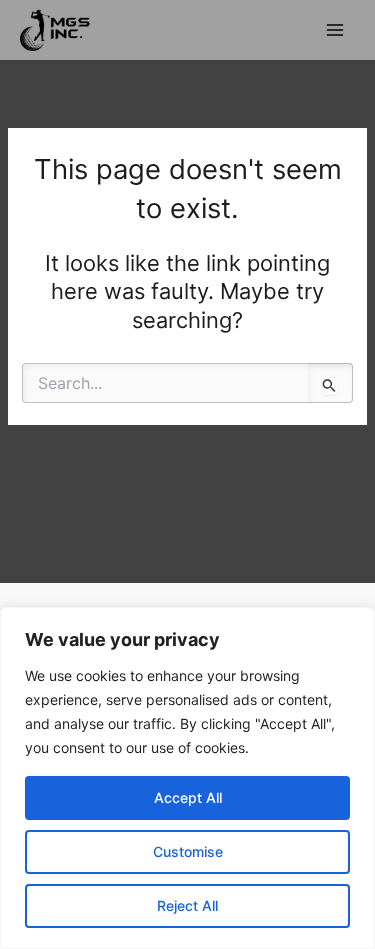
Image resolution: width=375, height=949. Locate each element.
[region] (187, 778)
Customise (188, 851)
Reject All (187, 905)
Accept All (188, 797)
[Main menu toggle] (335, 30)
